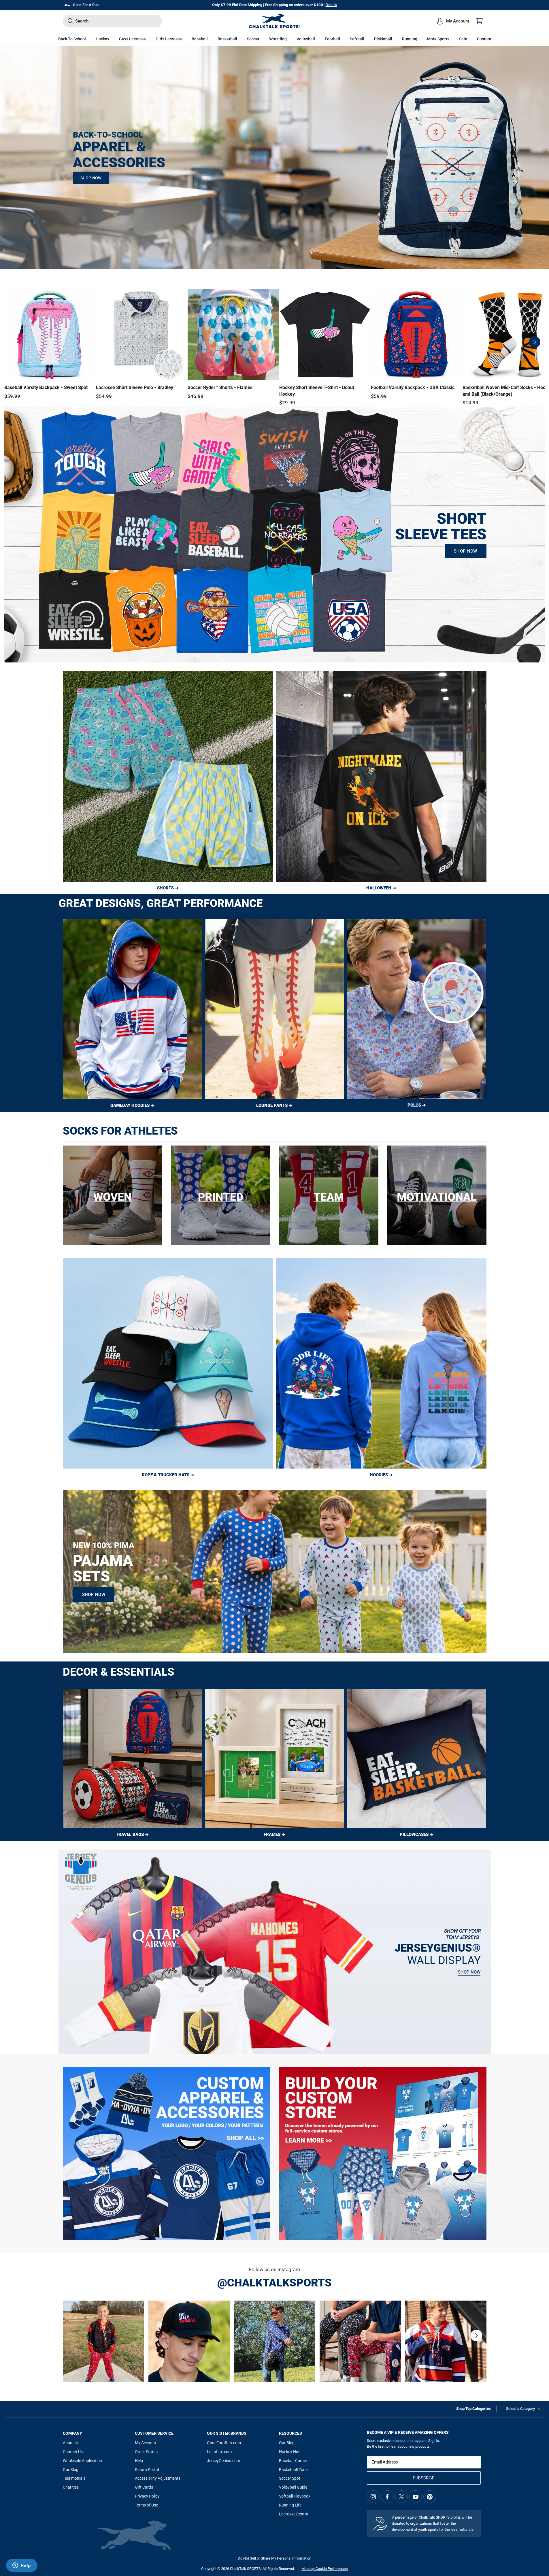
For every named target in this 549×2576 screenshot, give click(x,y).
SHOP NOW (91, 178)
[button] (102, 39)
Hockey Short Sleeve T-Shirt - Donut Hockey (317, 391)
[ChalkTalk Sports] (275, 21)
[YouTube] (416, 2497)
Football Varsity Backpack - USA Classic (413, 387)
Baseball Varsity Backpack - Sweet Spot (46, 387)
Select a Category (520, 2409)
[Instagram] (373, 2497)
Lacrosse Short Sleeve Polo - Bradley (135, 387)
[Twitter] (401, 2497)
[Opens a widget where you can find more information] (22, 2566)
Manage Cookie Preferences (325, 2569)
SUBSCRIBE (424, 2478)
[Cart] (480, 21)
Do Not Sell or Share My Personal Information (274, 2558)
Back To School (72, 39)
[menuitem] (453, 21)
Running (410, 39)
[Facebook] (387, 2497)
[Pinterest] (430, 2497)
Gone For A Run (86, 5)
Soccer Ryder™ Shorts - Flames (220, 387)
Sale (463, 39)
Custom (484, 39)
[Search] (71, 21)
